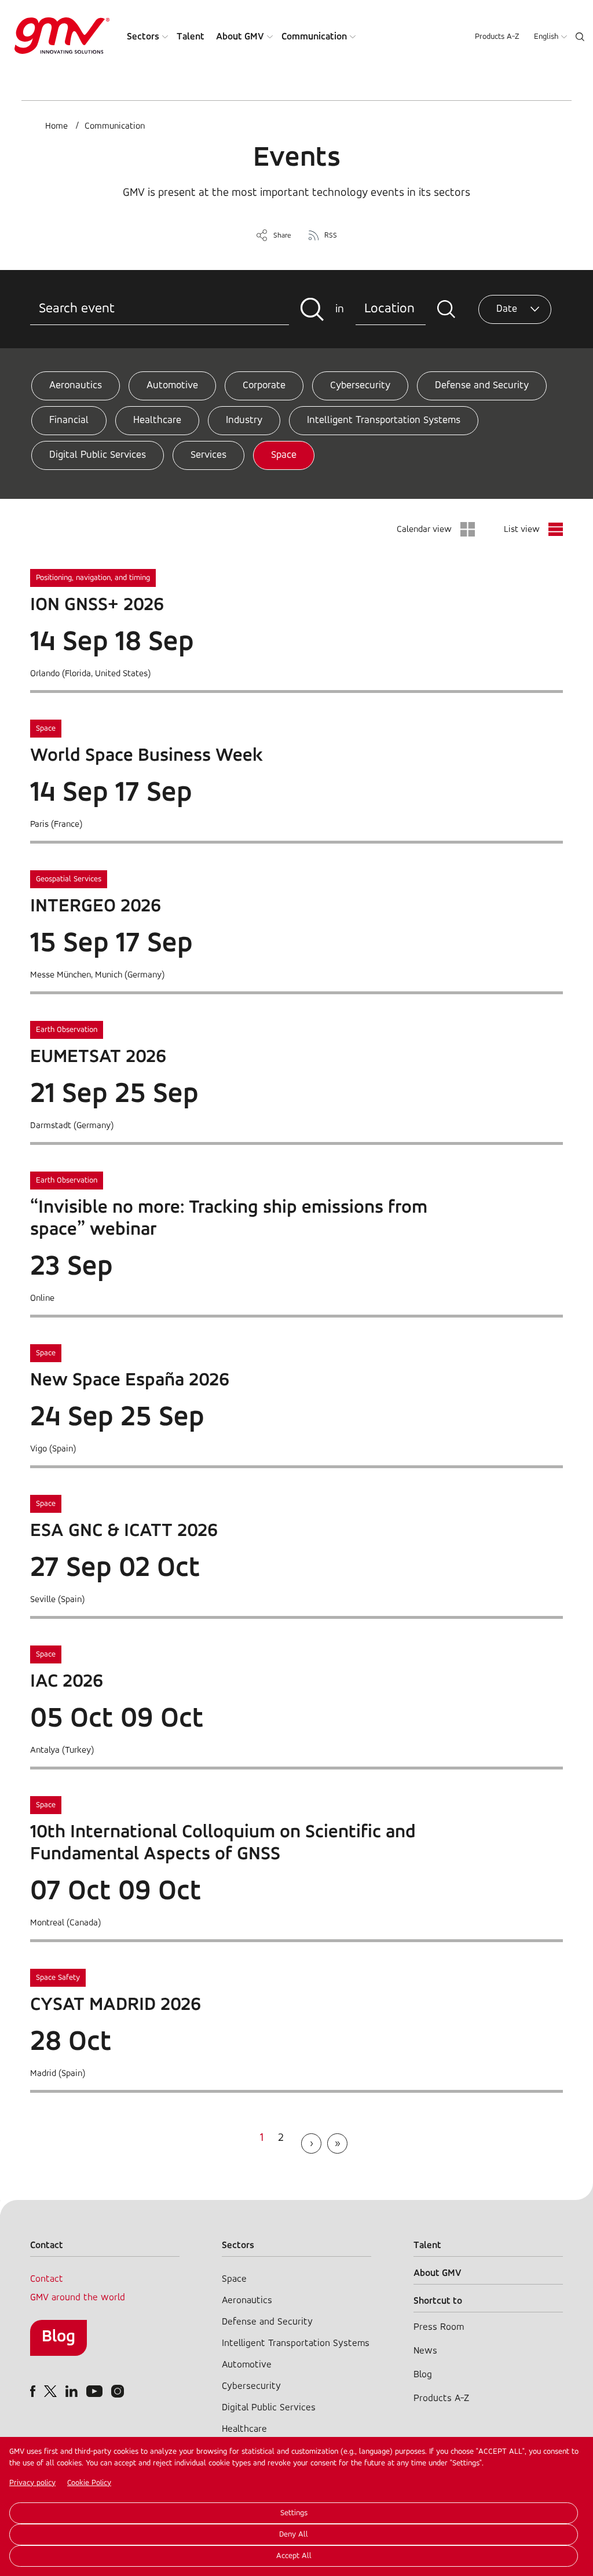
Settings (294, 2513)
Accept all (294, 2556)
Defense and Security (482, 386)
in (340, 309)
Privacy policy (32, 2483)
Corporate (264, 386)
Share (282, 236)
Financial (69, 421)
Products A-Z (497, 37)
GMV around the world (78, 2298)
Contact (47, 2279)
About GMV (240, 37)
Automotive (172, 386)
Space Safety (58, 1978)
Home (56, 126)
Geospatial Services (69, 879)
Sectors (143, 37)
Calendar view (424, 530)
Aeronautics (76, 386)
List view (522, 530)
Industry (244, 421)
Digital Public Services (98, 455)
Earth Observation (67, 1030)
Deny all (294, 2535)
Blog (58, 2337)
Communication (314, 37)
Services (208, 455)
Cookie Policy (89, 2483)
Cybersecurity (360, 386)
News (425, 2351)
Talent (191, 37)
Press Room (439, 2327)
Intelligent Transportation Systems (384, 421)
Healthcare (157, 421)
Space (284, 455)
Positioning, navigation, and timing (93, 578)
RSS (331, 236)
